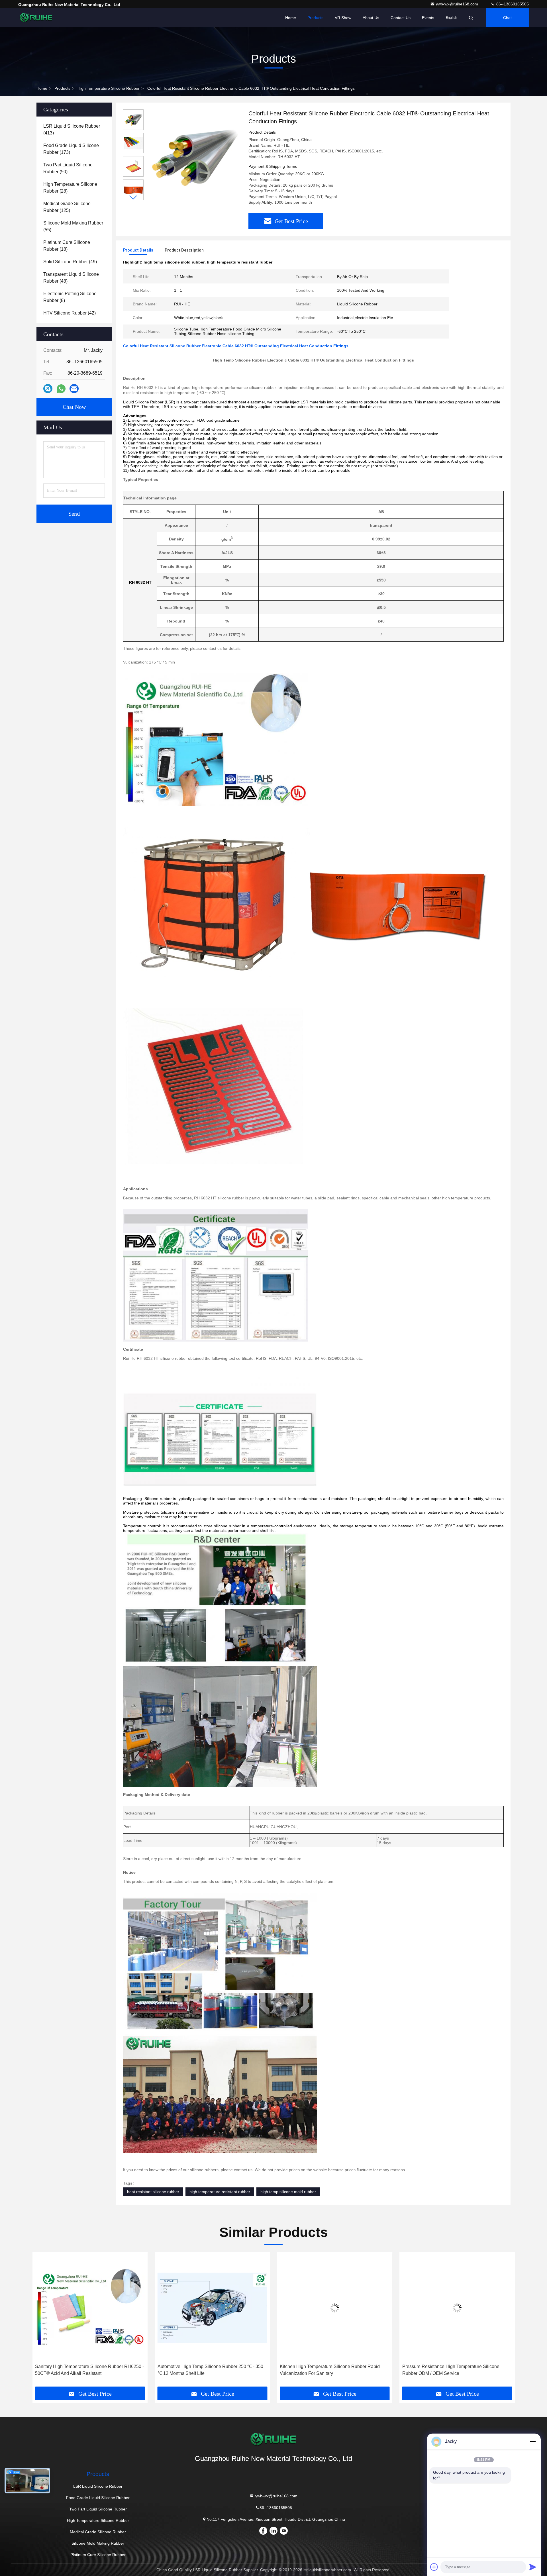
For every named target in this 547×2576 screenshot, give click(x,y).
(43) (71, 278)
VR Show (343, 18)
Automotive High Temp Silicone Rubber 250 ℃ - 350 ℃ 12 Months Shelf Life (88, 2370)
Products (315, 18)
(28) (70, 188)
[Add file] (434, 2567)
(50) (68, 168)
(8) (70, 297)
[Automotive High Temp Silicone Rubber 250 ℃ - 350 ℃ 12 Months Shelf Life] (90, 2308)
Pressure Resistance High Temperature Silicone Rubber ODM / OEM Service (328, 2370)
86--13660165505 (512, 4)
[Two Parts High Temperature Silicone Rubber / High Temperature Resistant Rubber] (457, 2308)
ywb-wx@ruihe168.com (458, 4)
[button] (133, 198)
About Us (371, 18)
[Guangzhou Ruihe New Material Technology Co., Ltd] (36, 18)
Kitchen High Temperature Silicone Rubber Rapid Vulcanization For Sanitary (208, 2370)
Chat (507, 18)
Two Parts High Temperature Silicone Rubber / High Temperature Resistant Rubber (455, 2370)
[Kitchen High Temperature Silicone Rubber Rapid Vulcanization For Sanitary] (213, 2308)
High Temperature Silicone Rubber (109, 88)
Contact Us (401, 18)
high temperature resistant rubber (220, 2192)
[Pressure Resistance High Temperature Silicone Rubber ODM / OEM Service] (335, 2308)
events (428, 18)
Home (291, 18)
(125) (67, 207)
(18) (67, 246)
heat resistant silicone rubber (153, 2192)
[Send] (533, 2567)
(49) (70, 262)
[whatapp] (61, 389)
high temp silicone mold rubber (288, 2192)
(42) (70, 313)
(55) (73, 226)
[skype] (48, 389)
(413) (72, 129)
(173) (71, 149)
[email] (74, 389)
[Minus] (533, 2442)
